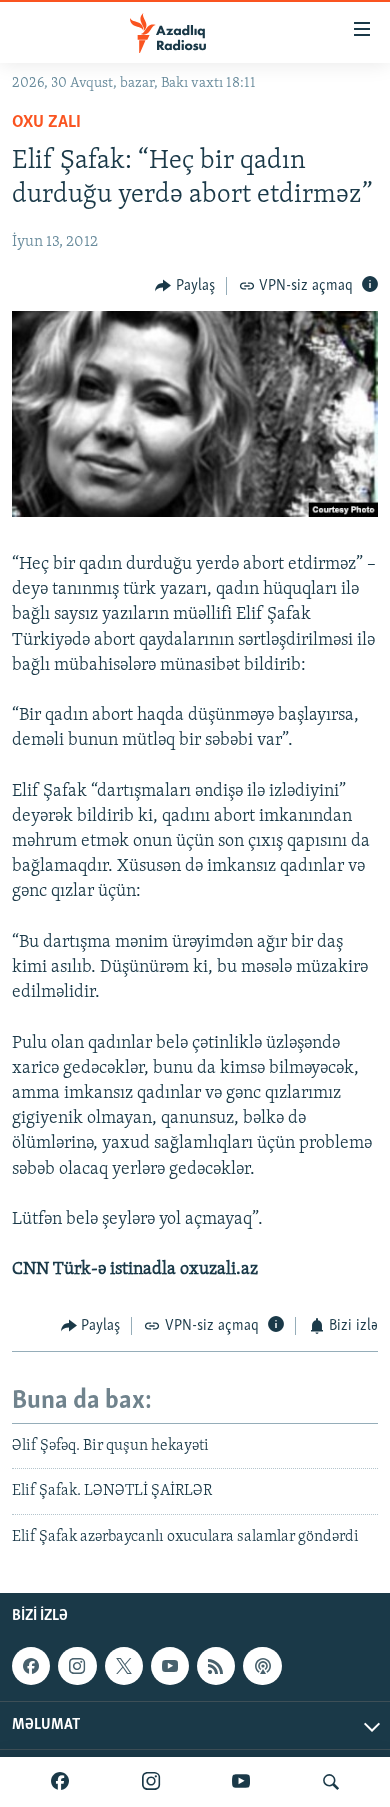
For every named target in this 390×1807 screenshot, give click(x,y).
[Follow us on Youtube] (170, 1666)
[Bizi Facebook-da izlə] (60, 1782)
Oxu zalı (46, 123)
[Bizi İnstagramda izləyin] (151, 1782)
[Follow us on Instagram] (77, 1666)
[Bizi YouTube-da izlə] (241, 1782)
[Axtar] (331, 1782)
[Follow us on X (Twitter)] (124, 1666)
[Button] (185, 286)
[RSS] (216, 1666)
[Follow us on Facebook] (31, 1666)
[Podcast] (262, 1666)
